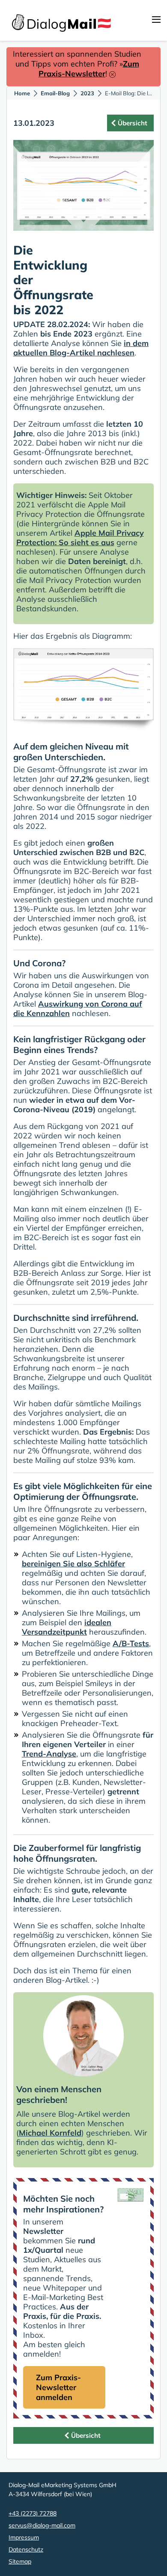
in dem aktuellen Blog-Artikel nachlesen (81, 348)
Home (22, 93)
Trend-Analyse (49, 1754)
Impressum (24, 2537)
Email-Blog (55, 93)
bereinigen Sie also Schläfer (73, 1564)
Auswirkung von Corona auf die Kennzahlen (78, 1009)
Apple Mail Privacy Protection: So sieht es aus (80, 538)
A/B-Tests (131, 1643)
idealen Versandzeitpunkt (67, 1627)
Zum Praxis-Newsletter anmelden (58, 2387)
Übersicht (133, 123)
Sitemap (20, 2561)
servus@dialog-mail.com (42, 2525)
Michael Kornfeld (50, 2133)
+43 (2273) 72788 (33, 2513)
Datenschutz (26, 2549)
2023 (87, 93)
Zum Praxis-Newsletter (89, 69)
